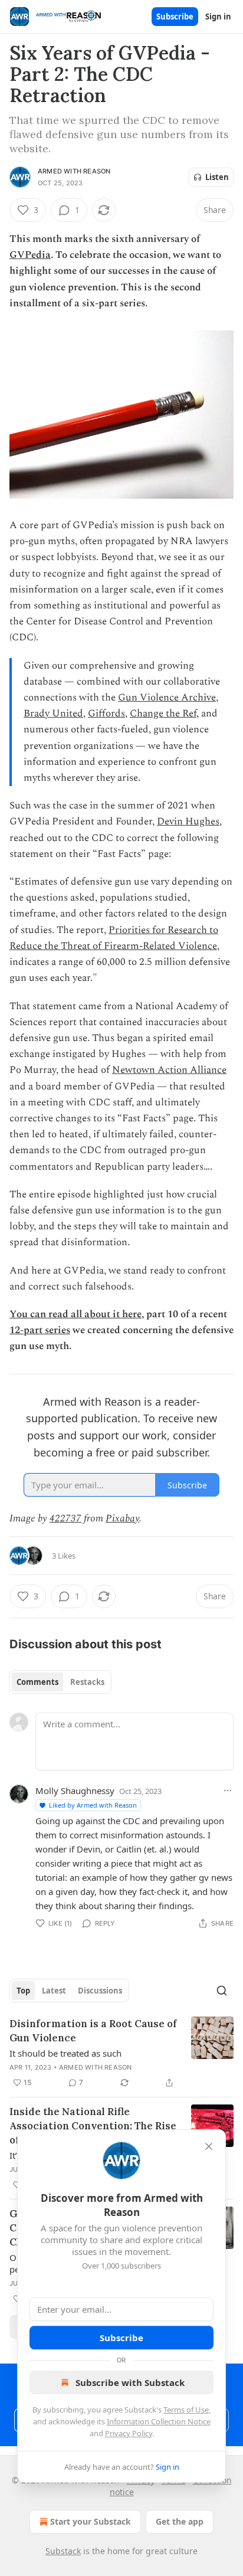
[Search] (222, 1991)
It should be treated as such (65, 2053)
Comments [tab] (37, 1682)
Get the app (180, 2521)
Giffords (106, 713)
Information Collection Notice (159, 2421)
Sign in (218, 17)
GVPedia (30, 255)
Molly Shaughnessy (75, 1791)
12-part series (40, 1330)
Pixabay (122, 1518)
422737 (65, 1518)
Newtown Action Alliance (169, 1070)
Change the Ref (163, 713)
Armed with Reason (74, 171)
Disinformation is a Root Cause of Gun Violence (93, 2031)
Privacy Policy (129, 2433)
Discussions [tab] (100, 1991)
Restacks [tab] (87, 1682)
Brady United (53, 713)
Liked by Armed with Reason (93, 1805)
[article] (121, 2053)
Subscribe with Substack (130, 2382)
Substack (63, 2551)
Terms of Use (186, 2410)
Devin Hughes (188, 821)
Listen (217, 177)
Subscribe (175, 17)
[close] (209, 2146)
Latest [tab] (54, 1991)
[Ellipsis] (228, 1791)
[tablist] (60, 1682)
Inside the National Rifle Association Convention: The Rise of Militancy (93, 2126)
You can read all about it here (75, 1314)
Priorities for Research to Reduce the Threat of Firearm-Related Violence (114, 938)
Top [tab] (23, 1991)
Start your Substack (91, 2521)
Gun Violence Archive (167, 698)
